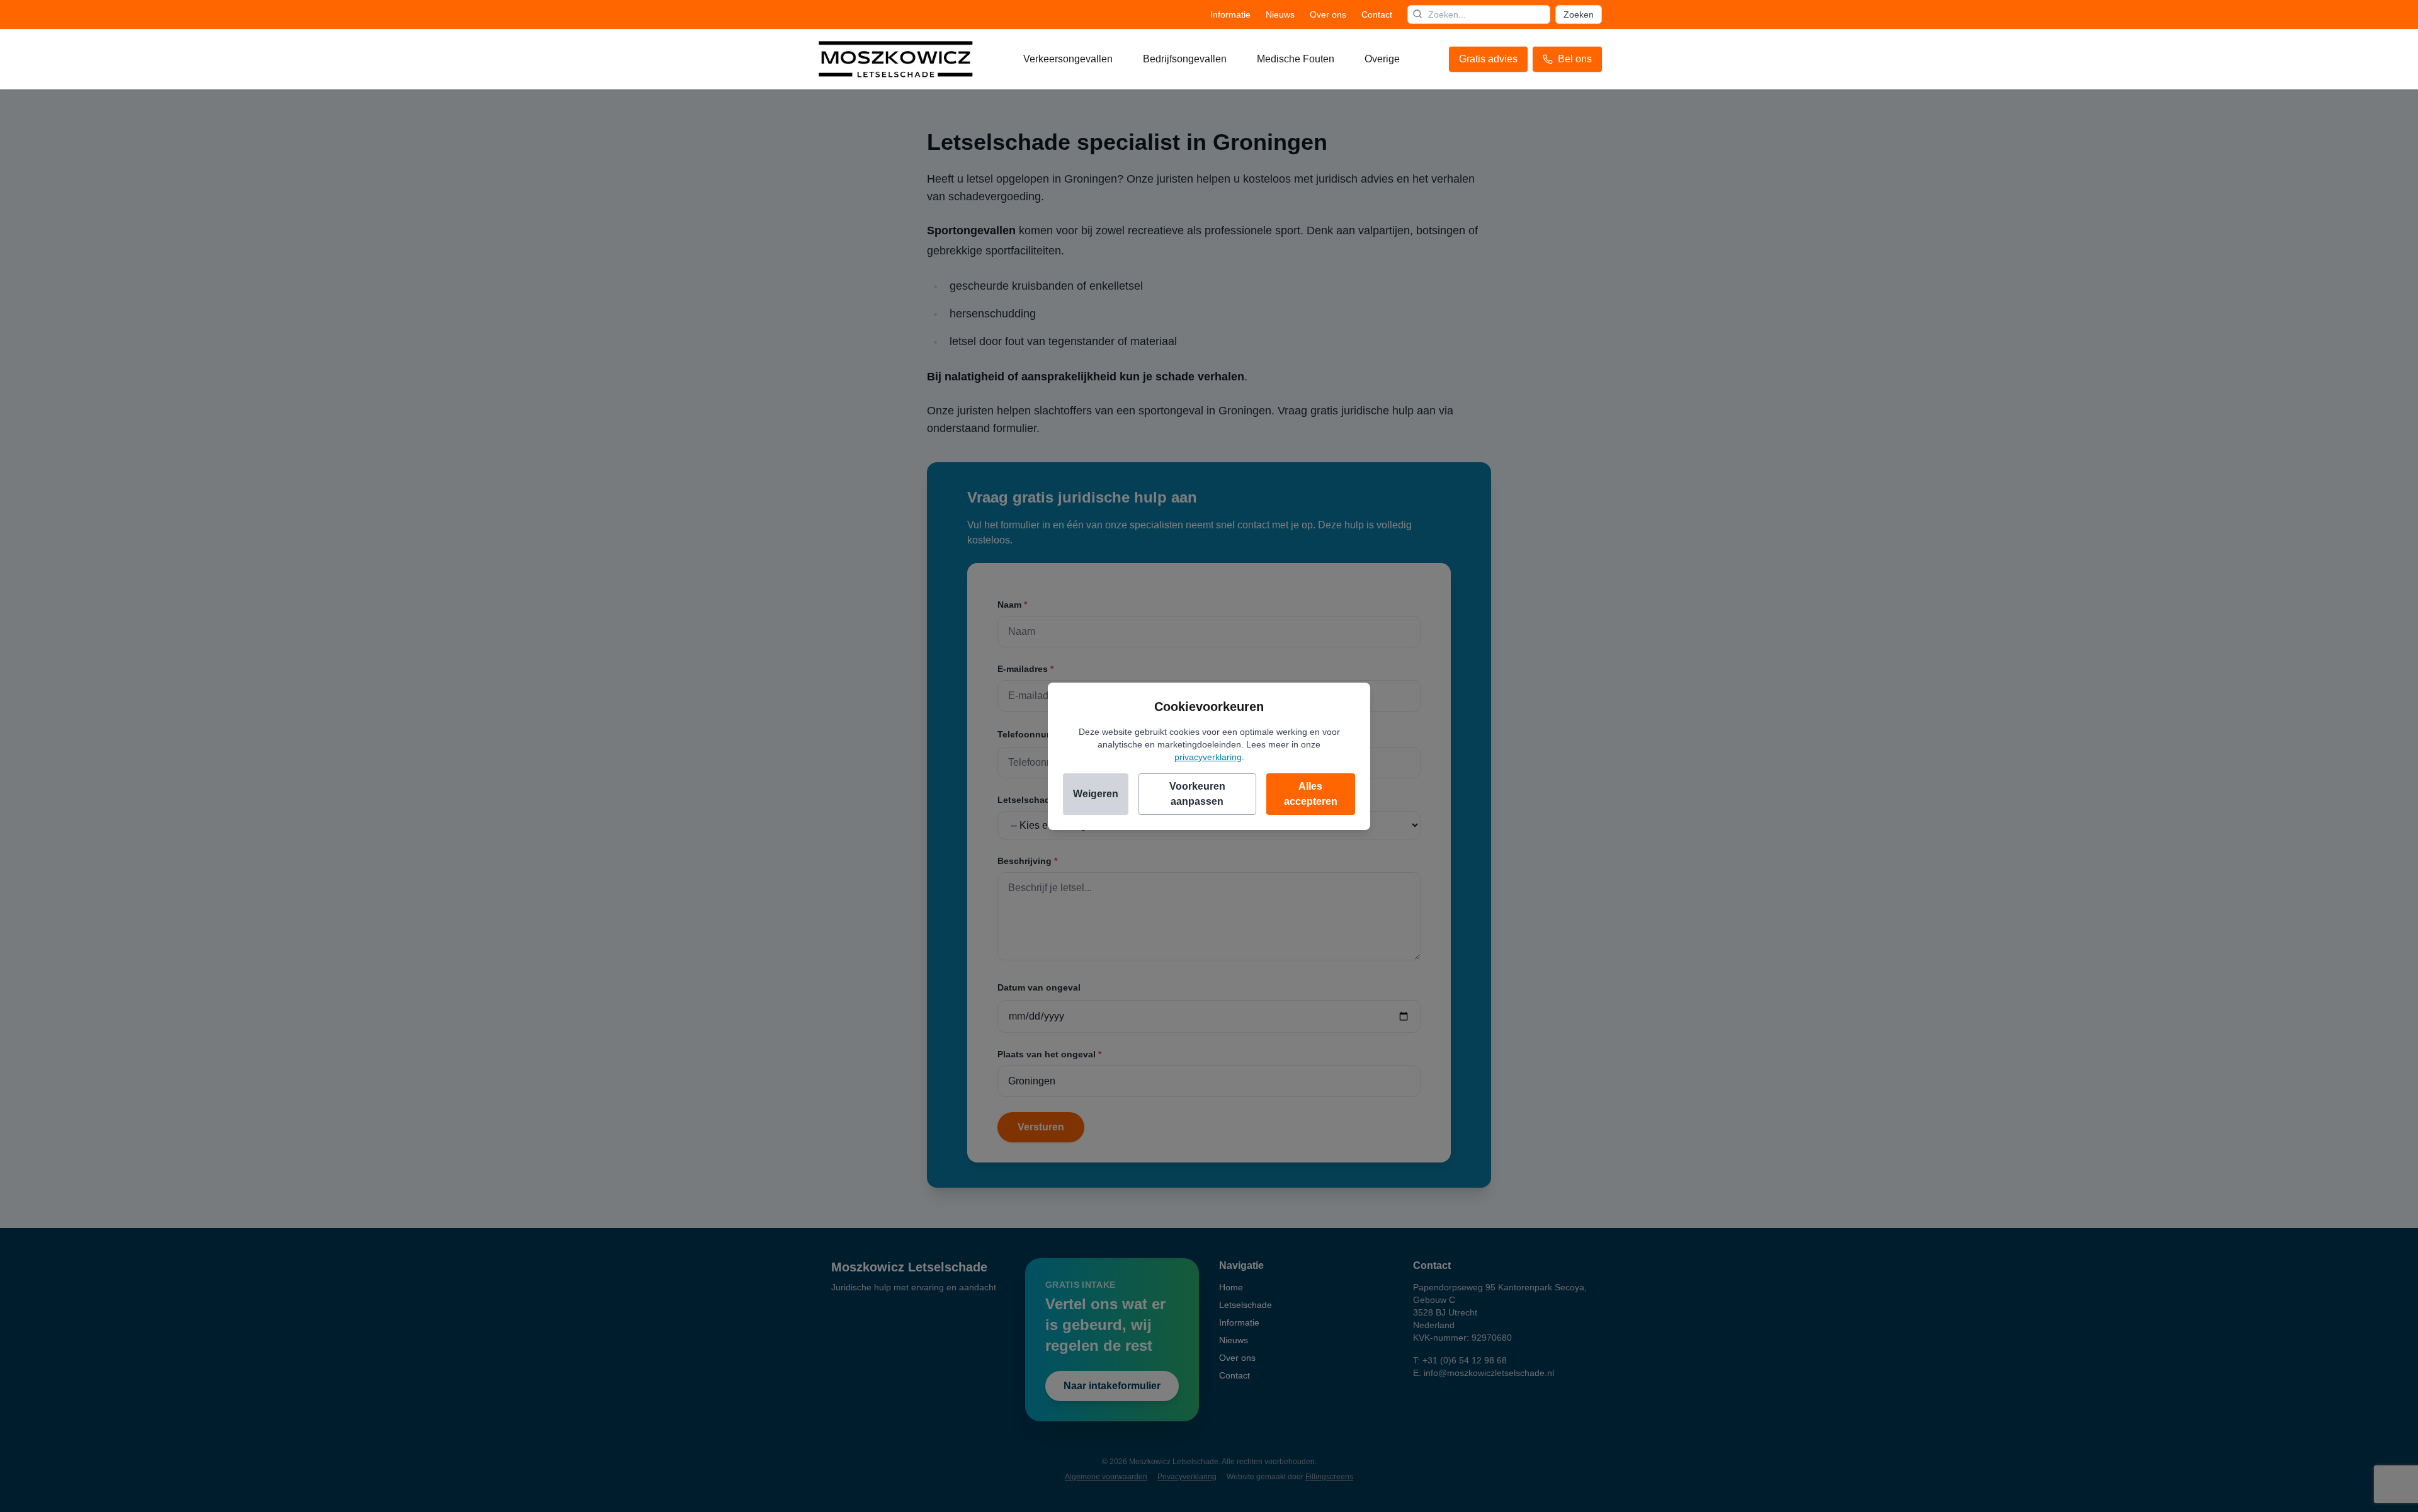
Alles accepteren (1311, 794)
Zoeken (1579, 14)
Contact (1377, 14)
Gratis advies (1488, 59)
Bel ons (1575, 59)
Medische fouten (1296, 59)
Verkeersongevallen (1068, 59)
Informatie (1230, 14)
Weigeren (1096, 794)
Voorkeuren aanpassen (1197, 794)
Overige (1382, 59)
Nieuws (1280, 14)
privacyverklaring (1208, 757)
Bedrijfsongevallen (1185, 59)
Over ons (1328, 14)
